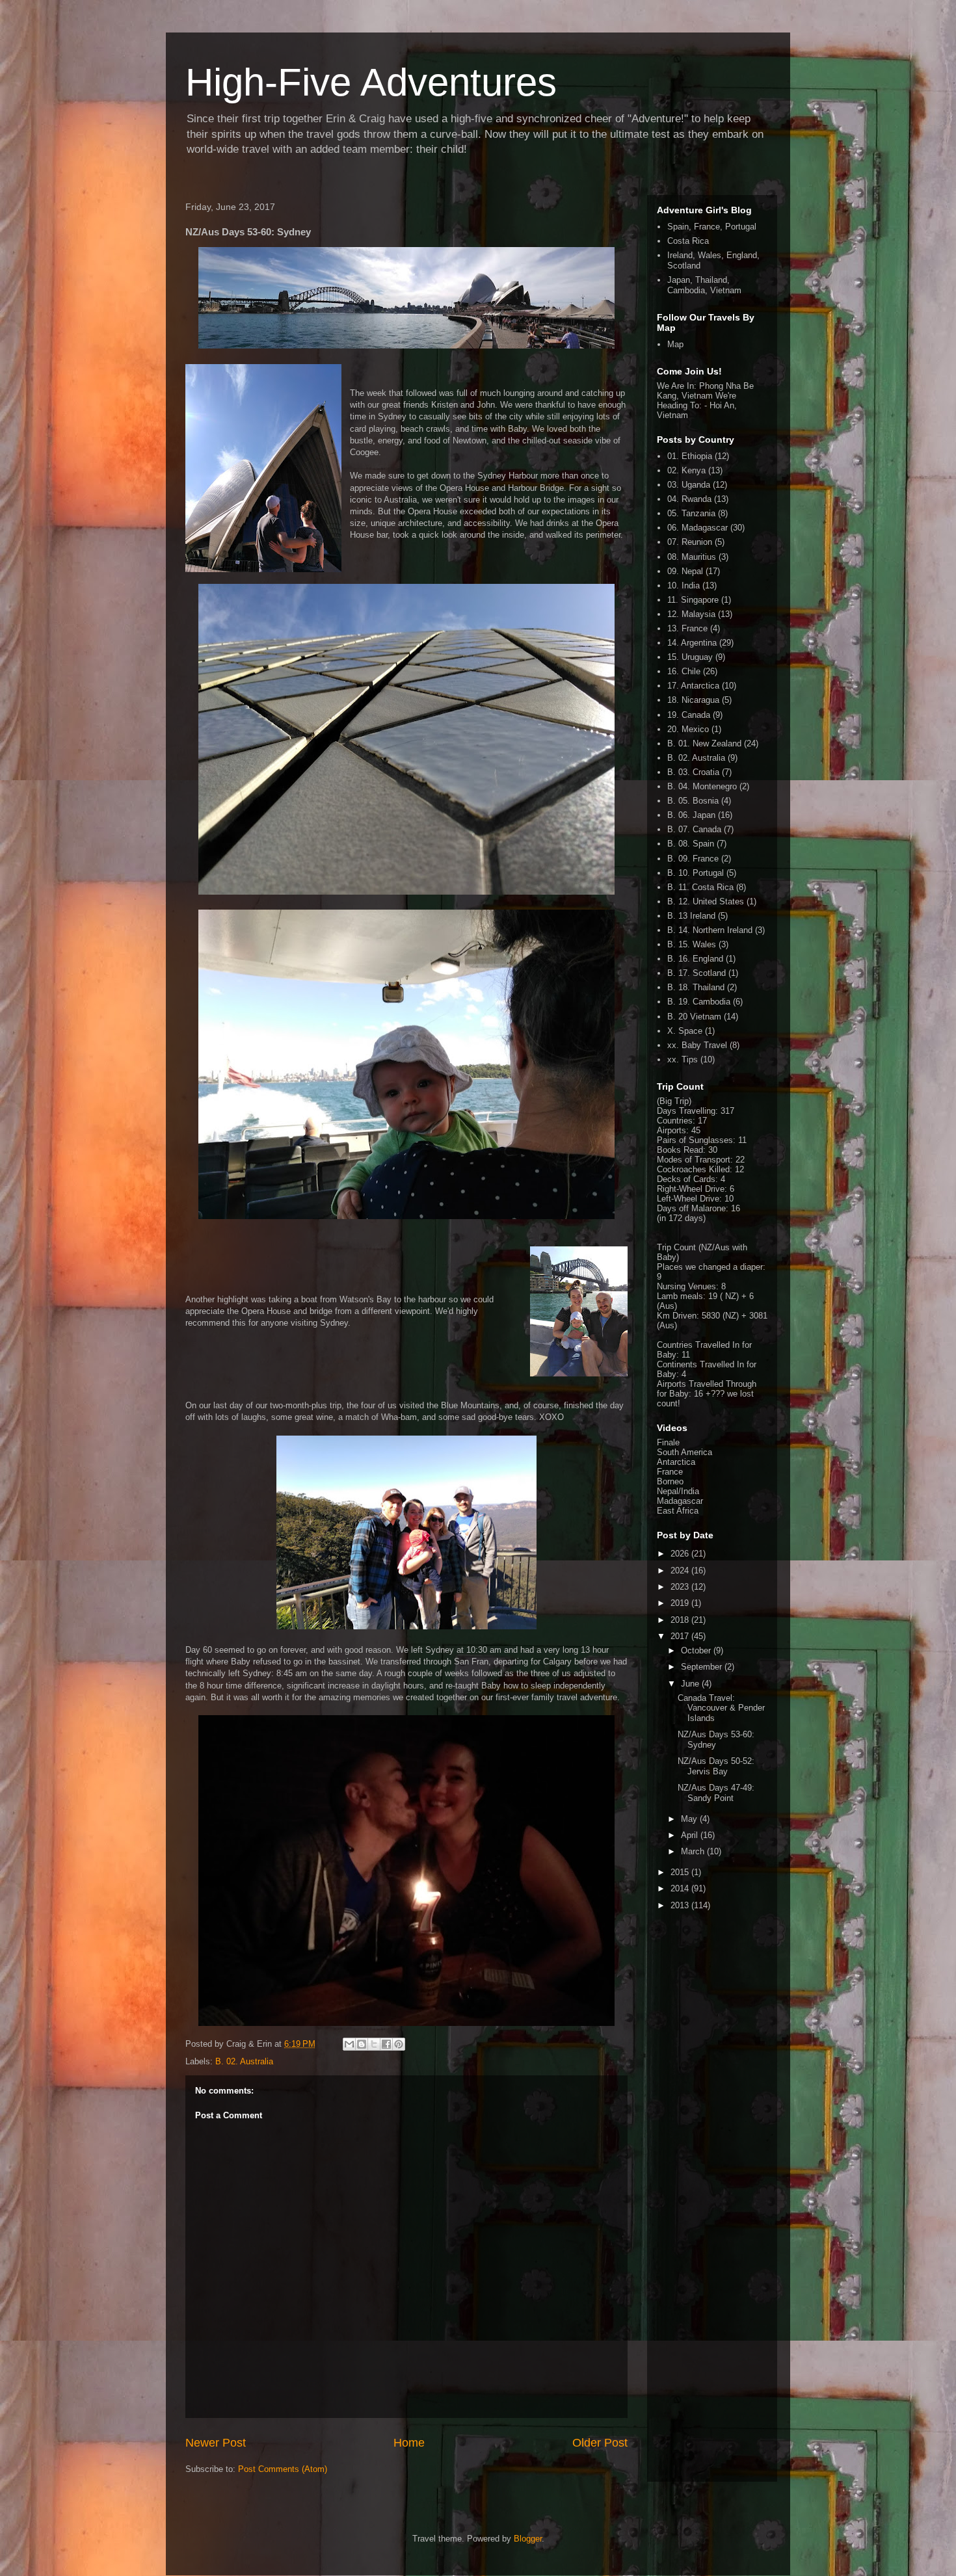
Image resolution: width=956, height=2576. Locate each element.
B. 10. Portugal (696, 873)
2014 (681, 1888)
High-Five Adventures (371, 82)
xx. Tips (683, 1059)
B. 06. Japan (691, 815)
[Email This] (349, 2044)
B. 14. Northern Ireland (710, 930)
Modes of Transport (694, 1160)
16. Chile (684, 671)
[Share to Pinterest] (399, 2044)
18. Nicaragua (693, 700)
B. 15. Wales (692, 944)
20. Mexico (688, 729)
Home (409, 2443)
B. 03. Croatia (693, 772)
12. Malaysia (691, 614)
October (697, 1650)
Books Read (680, 1150)
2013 (681, 1905)
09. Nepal (685, 571)
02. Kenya (686, 470)
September (703, 1667)
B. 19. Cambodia (699, 1002)
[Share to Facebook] (386, 2044)
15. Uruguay (690, 657)
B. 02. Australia (244, 2061)
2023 (681, 1587)
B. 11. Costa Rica (700, 887)
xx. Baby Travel (697, 1045)
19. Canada (689, 715)
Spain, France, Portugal (712, 227)
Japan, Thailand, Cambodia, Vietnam (704, 285)
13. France (687, 628)
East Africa (678, 1511)
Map (675, 344)
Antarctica (676, 1462)
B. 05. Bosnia (693, 801)
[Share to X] (374, 2044)
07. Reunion (690, 542)
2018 (681, 1620)
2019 (681, 1603)
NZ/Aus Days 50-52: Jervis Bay (716, 1766)
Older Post (600, 2443)
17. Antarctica (693, 686)
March (694, 1851)
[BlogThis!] (362, 2044)
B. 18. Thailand (696, 987)
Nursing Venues (686, 1286)
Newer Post (216, 2443)
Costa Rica (688, 241)
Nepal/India (678, 1491)
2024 (681, 1571)
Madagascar (680, 1501)
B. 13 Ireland (691, 916)
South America (684, 1452)
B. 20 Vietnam (694, 1017)
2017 (681, 1636)
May (690, 1819)
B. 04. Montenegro (702, 786)
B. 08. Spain (691, 844)
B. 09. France (693, 859)
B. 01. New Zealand (704, 743)
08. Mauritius (692, 557)
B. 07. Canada (694, 829)
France (670, 1472)
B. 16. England (695, 959)
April (691, 1835)
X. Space (685, 1031)
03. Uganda (689, 485)
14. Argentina (692, 643)
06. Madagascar (697, 528)
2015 (681, 1872)
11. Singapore (693, 600)
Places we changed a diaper (710, 1267)
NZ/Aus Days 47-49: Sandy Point (716, 1793)
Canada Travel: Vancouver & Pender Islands (721, 1708)
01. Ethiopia (690, 456)
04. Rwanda (689, 499)
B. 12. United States (706, 901)
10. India (684, 585)
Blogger (528, 2539)
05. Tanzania (691, 513)
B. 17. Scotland (697, 973)
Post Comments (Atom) (283, 2469)
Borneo (670, 1481)
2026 (681, 1554)
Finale (668, 1442)
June (691, 1684)
